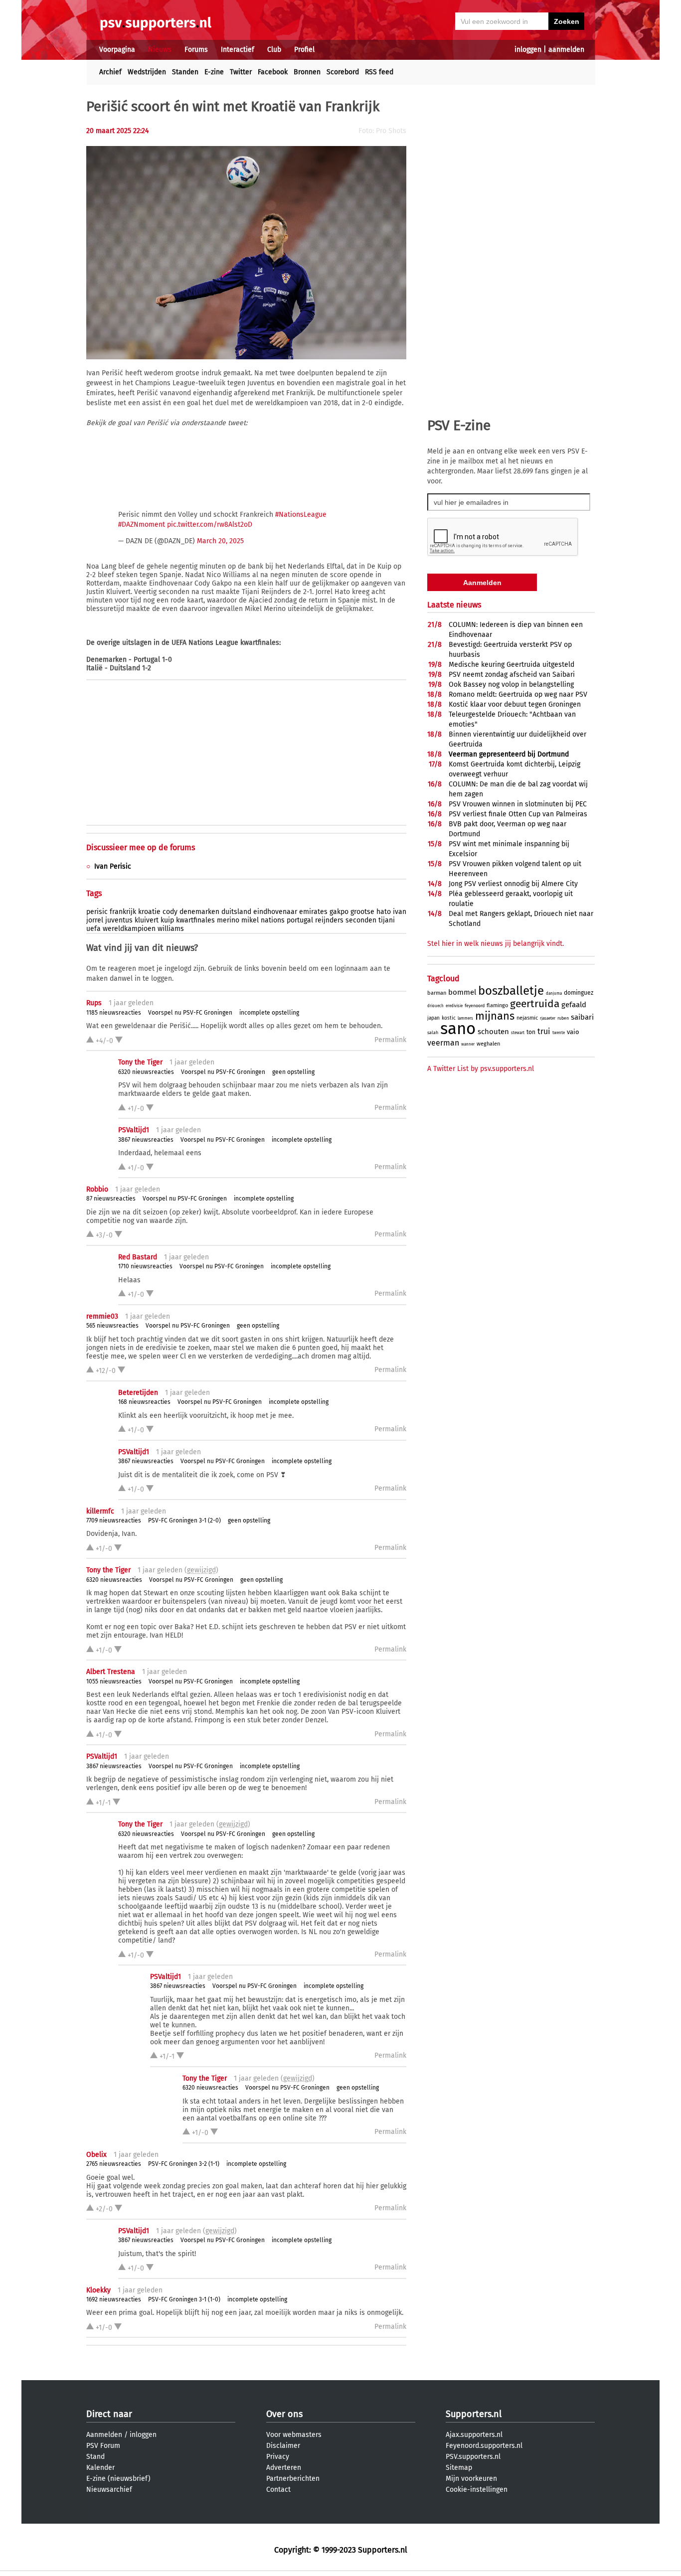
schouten (493, 1032)
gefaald (574, 1005)
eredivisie (454, 1006)
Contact (278, 2490)
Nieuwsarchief (109, 2490)
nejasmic (527, 1018)
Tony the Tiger (140, 1062)
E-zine (214, 72)
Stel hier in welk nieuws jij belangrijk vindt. (496, 944)
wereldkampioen (129, 929)
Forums (196, 50)
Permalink (390, 1040)
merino (228, 920)
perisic (97, 912)
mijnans (495, 1016)
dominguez (579, 993)
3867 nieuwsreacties (146, 1140)
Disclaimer (283, 2446)
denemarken (199, 912)
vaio (573, 1032)
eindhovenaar (275, 912)
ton (531, 1032)
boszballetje (511, 991)
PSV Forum (103, 2446)
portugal (300, 920)
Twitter (241, 72)
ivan (400, 912)
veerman (443, 1043)
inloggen (528, 50)
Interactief (238, 50)
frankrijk (123, 912)
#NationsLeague (301, 515)
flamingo (497, 1005)
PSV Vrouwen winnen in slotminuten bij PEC (518, 804)
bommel (462, 992)
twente (559, 1033)
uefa (93, 929)
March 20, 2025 (220, 541)
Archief (110, 72)
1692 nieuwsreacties (114, 2299)
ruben (563, 1018)
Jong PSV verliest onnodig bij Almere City (513, 884)
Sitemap (459, 2468)
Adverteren (284, 2468)
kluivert (147, 920)
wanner (468, 1044)
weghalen (488, 1044)
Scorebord (343, 72)
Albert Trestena (111, 1672)
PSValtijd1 (134, 1130)
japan (433, 1018)
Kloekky (98, 2290)
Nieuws (160, 50)
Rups (94, 1003)
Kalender (100, 2468)
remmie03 (102, 1316)
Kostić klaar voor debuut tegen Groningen (515, 704)
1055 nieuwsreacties (114, 1681)
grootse (362, 912)
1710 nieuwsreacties (145, 1266)
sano (458, 1029)
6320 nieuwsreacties (146, 1072)
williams (171, 929)
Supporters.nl (474, 2414)
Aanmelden (104, 2435)
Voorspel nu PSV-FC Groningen (190, 1013)
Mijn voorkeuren (471, 2479)
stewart (518, 1033)
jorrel (95, 920)
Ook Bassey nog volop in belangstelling (511, 684)
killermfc (100, 1511)
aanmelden (566, 50)
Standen (185, 72)
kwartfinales (195, 920)
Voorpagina (117, 50)
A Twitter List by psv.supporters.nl (481, 1069)
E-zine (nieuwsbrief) (118, 2479)
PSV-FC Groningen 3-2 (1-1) (184, 2164)
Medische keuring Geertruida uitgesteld (511, 665)
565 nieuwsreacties (112, 1326)
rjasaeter (548, 1018)
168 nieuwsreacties (144, 1402)
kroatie (149, 912)
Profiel (304, 50)
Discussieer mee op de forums (141, 847)
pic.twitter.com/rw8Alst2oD (210, 525)
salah (433, 1033)
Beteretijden (138, 1393)
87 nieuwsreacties (111, 1199)
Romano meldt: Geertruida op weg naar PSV (518, 694)
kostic (449, 1018)
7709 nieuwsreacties (114, 1520)
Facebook (273, 72)
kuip (167, 920)
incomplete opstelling (269, 1013)
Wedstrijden (147, 72)
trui (544, 1031)
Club (274, 50)
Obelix (96, 2155)
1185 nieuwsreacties (114, 1013)
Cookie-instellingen (477, 2490)
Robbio (97, 1189)
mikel (250, 920)
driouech (435, 1006)
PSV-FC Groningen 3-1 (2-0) (184, 1520)
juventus (119, 920)
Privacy (278, 2457)
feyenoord (475, 1006)
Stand (95, 2457)
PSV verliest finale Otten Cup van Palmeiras (518, 814)
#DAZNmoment (142, 525)
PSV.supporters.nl (473, 2457)
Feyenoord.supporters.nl (484, 2446)
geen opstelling (293, 1072)
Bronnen (307, 72)
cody (170, 912)
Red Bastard (138, 1257)
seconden (361, 920)
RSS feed (379, 72)
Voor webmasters (294, 2435)
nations (273, 920)
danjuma (554, 993)
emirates (313, 912)
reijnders (329, 920)
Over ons (284, 2414)
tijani (387, 920)
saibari (582, 1017)
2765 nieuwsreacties (114, 2164)
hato (384, 912)
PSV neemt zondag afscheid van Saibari (512, 675)
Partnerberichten (293, 2479)
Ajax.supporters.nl (474, 2435)
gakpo (339, 912)
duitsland (236, 912)
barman (437, 993)
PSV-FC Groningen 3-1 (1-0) (184, 2299)
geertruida (535, 1004)
